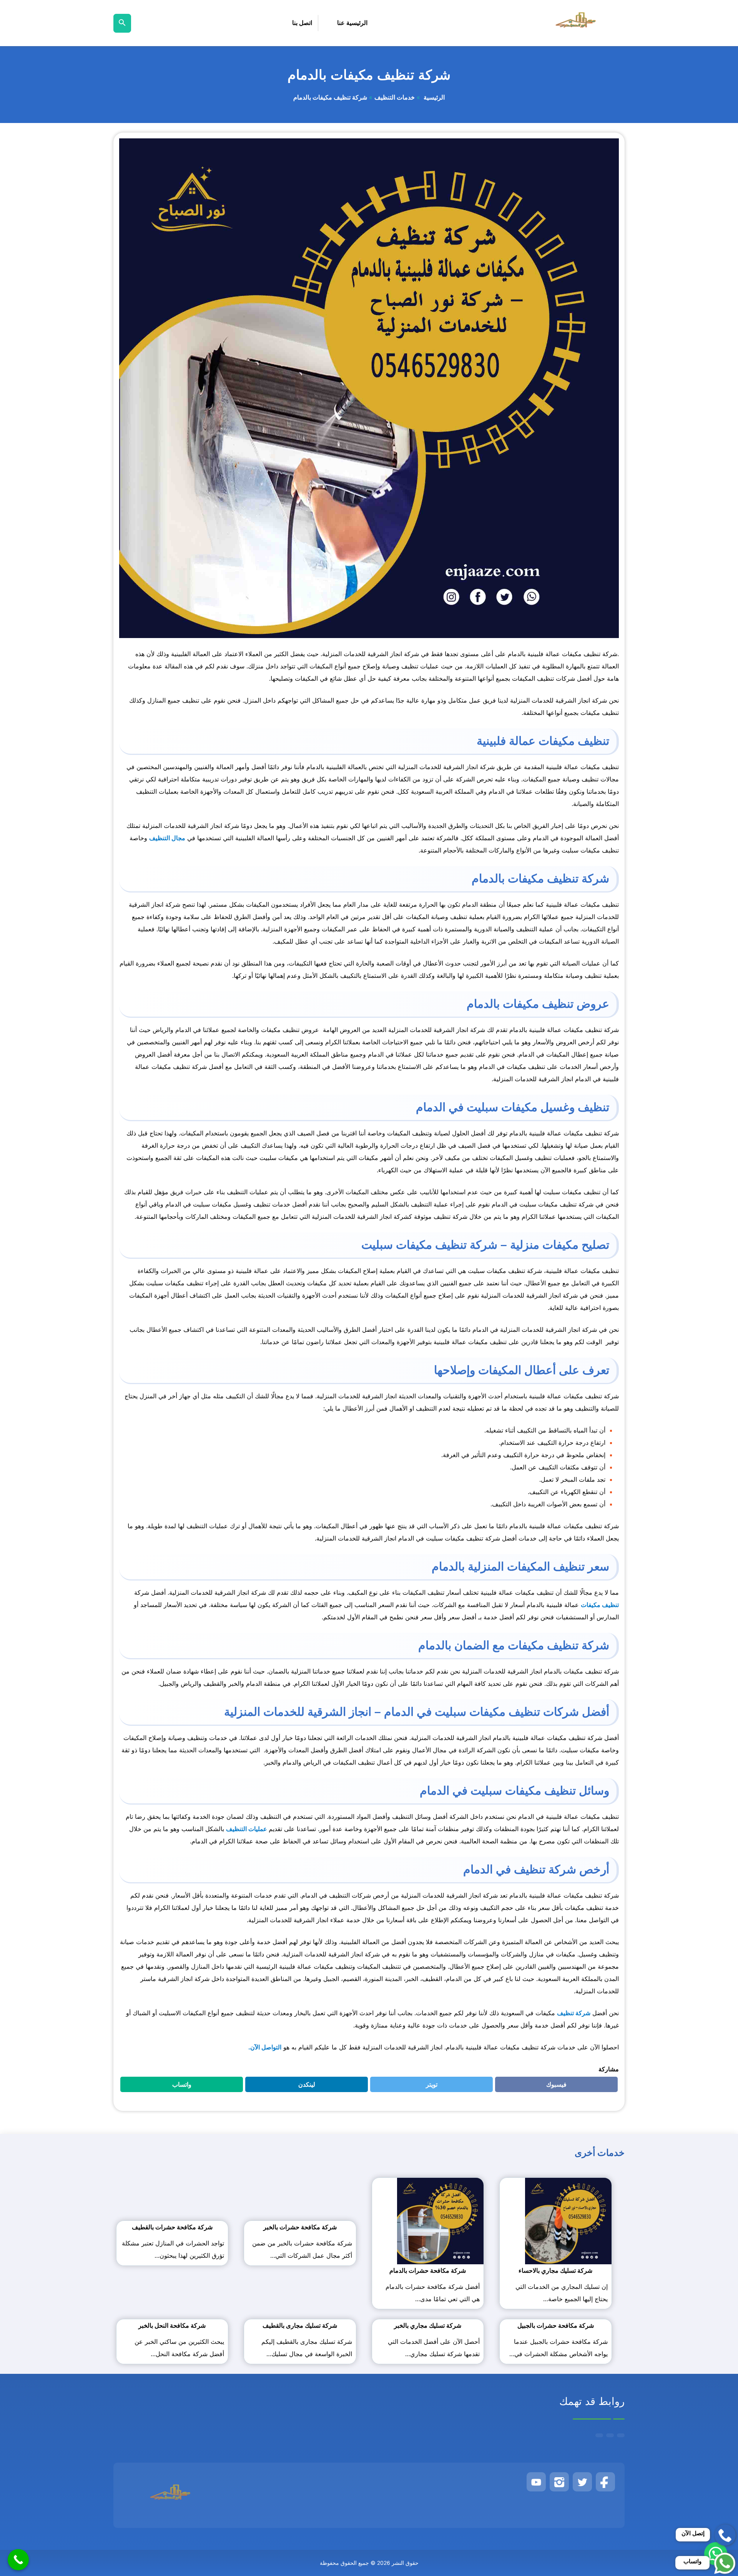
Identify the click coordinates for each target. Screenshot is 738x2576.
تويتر (429, 2086)
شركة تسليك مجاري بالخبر (428, 2325)
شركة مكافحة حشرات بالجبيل (556, 2325)
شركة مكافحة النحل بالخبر (172, 2325)
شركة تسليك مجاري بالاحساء (555, 2270)
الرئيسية (433, 97)
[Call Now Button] (18, 2560)
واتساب (177, 2086)
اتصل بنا (302, 23)
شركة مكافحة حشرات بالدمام (428, 2270)
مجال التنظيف (167, 838)
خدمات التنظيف (395, 97)
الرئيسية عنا (352, 23)
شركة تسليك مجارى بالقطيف (300, 2325)
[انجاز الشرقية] (577, 23)
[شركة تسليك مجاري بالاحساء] (568, 2220)
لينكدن (303, 2086)
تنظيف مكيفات (600, 1605)
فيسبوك (551, 2086)
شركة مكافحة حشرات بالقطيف (172, 2227)
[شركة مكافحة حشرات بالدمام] (440, 2220)
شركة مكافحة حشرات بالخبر (300, 2227)
